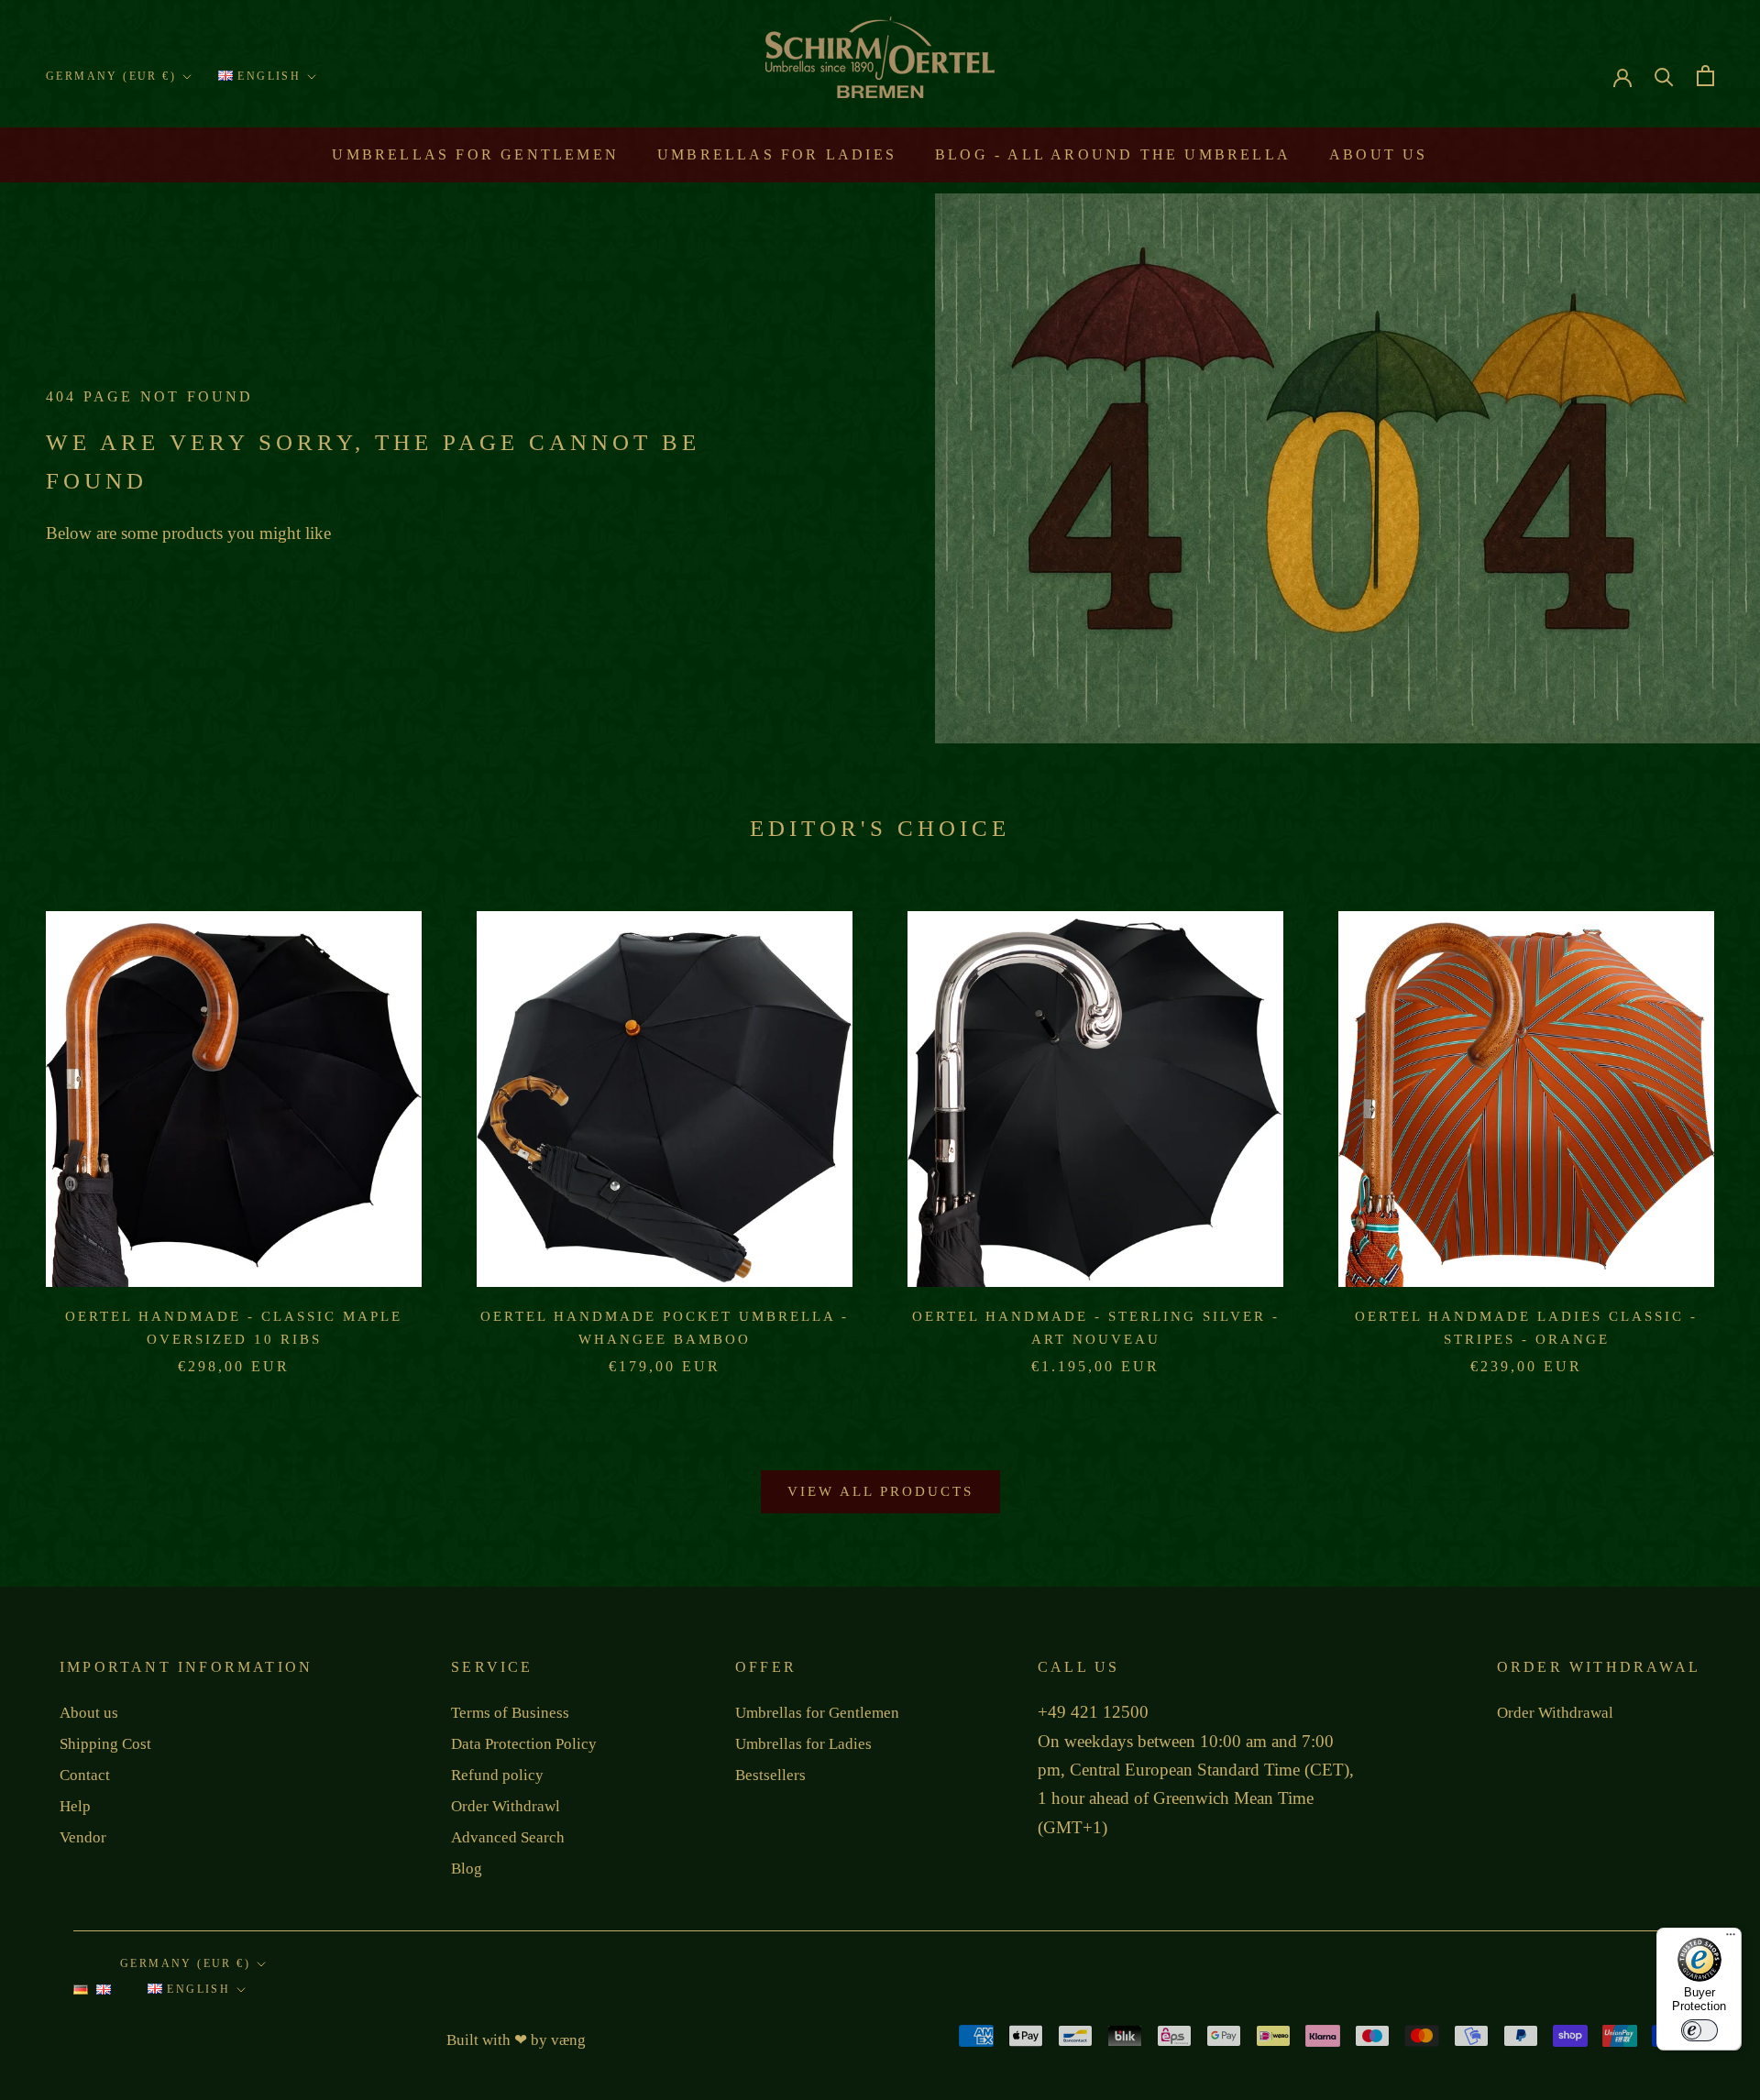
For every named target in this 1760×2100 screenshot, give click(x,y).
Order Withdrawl (506, 1806)
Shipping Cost (105, 1744)
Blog (467, 1869)
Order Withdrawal (1555, 1713)
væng (568, 2040)
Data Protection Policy (524, 1744)
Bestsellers (770, 1775)
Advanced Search (508, 1837)
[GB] (104, 1995)
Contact (85, 1775)
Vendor (83, 1837)
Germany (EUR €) (111, 76)
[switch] (1699, 2030)
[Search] (1664, 76)
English (267, 76)
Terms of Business (510, 1713)
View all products (880, 1491)
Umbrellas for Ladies (777, 154)
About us (1379, 154)
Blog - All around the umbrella (1113, 154)
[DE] (81, 1995)
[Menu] (1731, 1939)
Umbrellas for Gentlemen (475, 154)
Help (75, 1806)
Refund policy (497, 1775)
